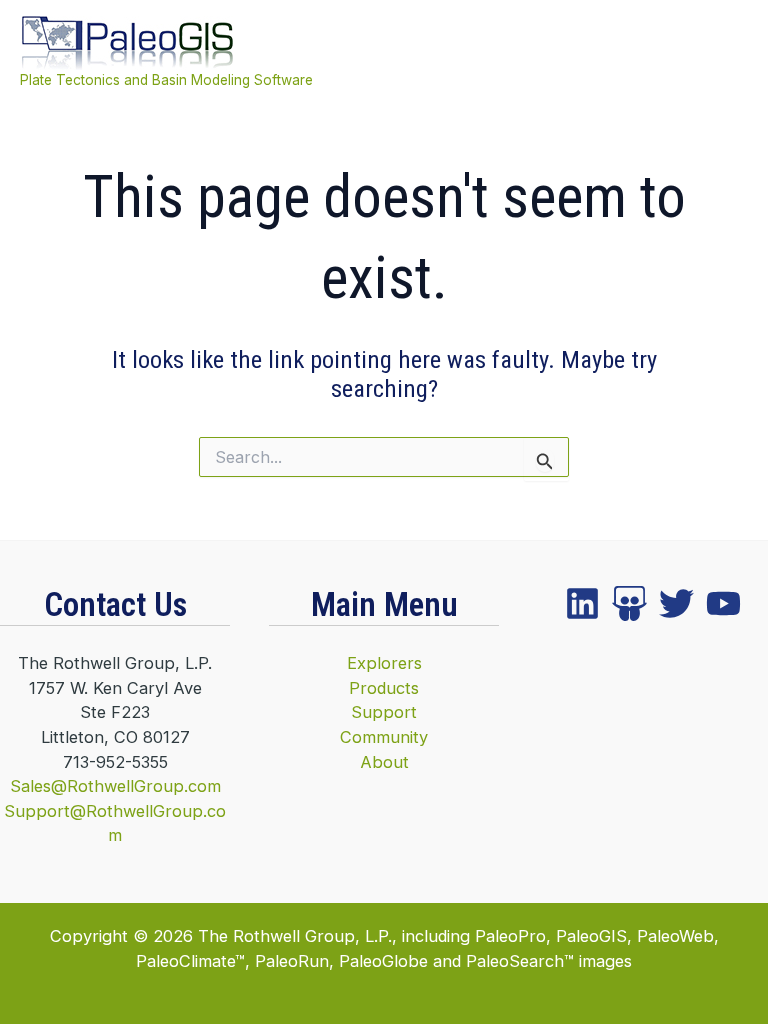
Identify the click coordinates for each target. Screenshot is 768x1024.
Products (384, 688)
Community (384, 737)
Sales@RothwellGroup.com (115, 786)
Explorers (384, 663)
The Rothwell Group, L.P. (295, 936)
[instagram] (676, 603)
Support (384, 712)
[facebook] (582, 603)
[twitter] (629, 603)
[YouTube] (723, 603)
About (384, 762)
